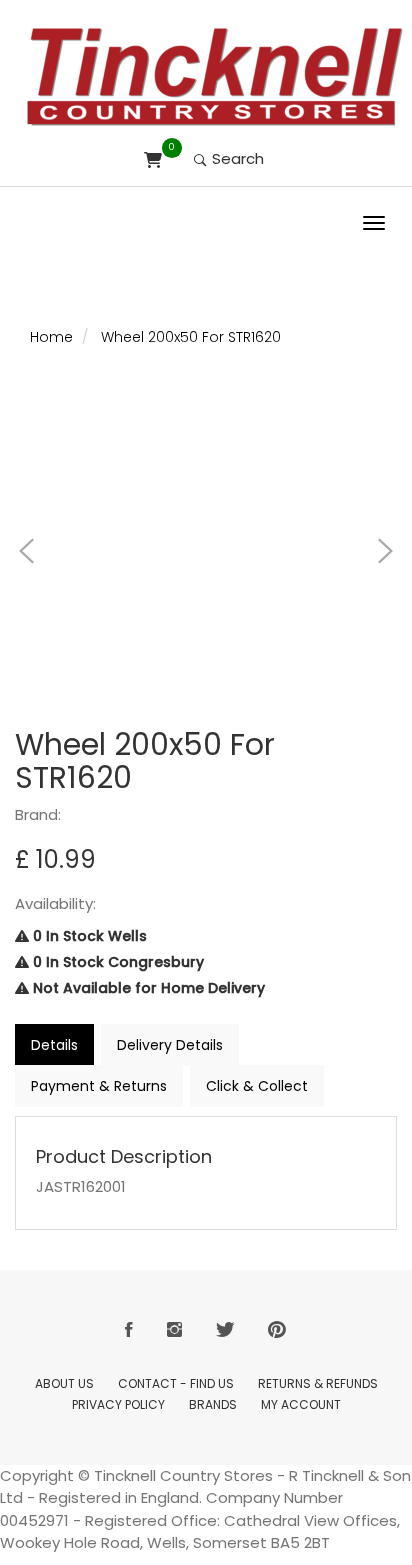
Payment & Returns (99, 1086)
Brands (213, 1404)
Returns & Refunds (318, 1383)
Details (54, 1045)
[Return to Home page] (215, 77)
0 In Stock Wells (88, 936)
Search (236, 158)
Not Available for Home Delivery (147, 988)
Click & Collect (257, 1086)
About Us (64, 1383)
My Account (301, 1404)
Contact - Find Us (176, 1383)
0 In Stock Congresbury (116, 962)
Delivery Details (170, 1045)
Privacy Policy (118, 1404)
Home (51, 337)
